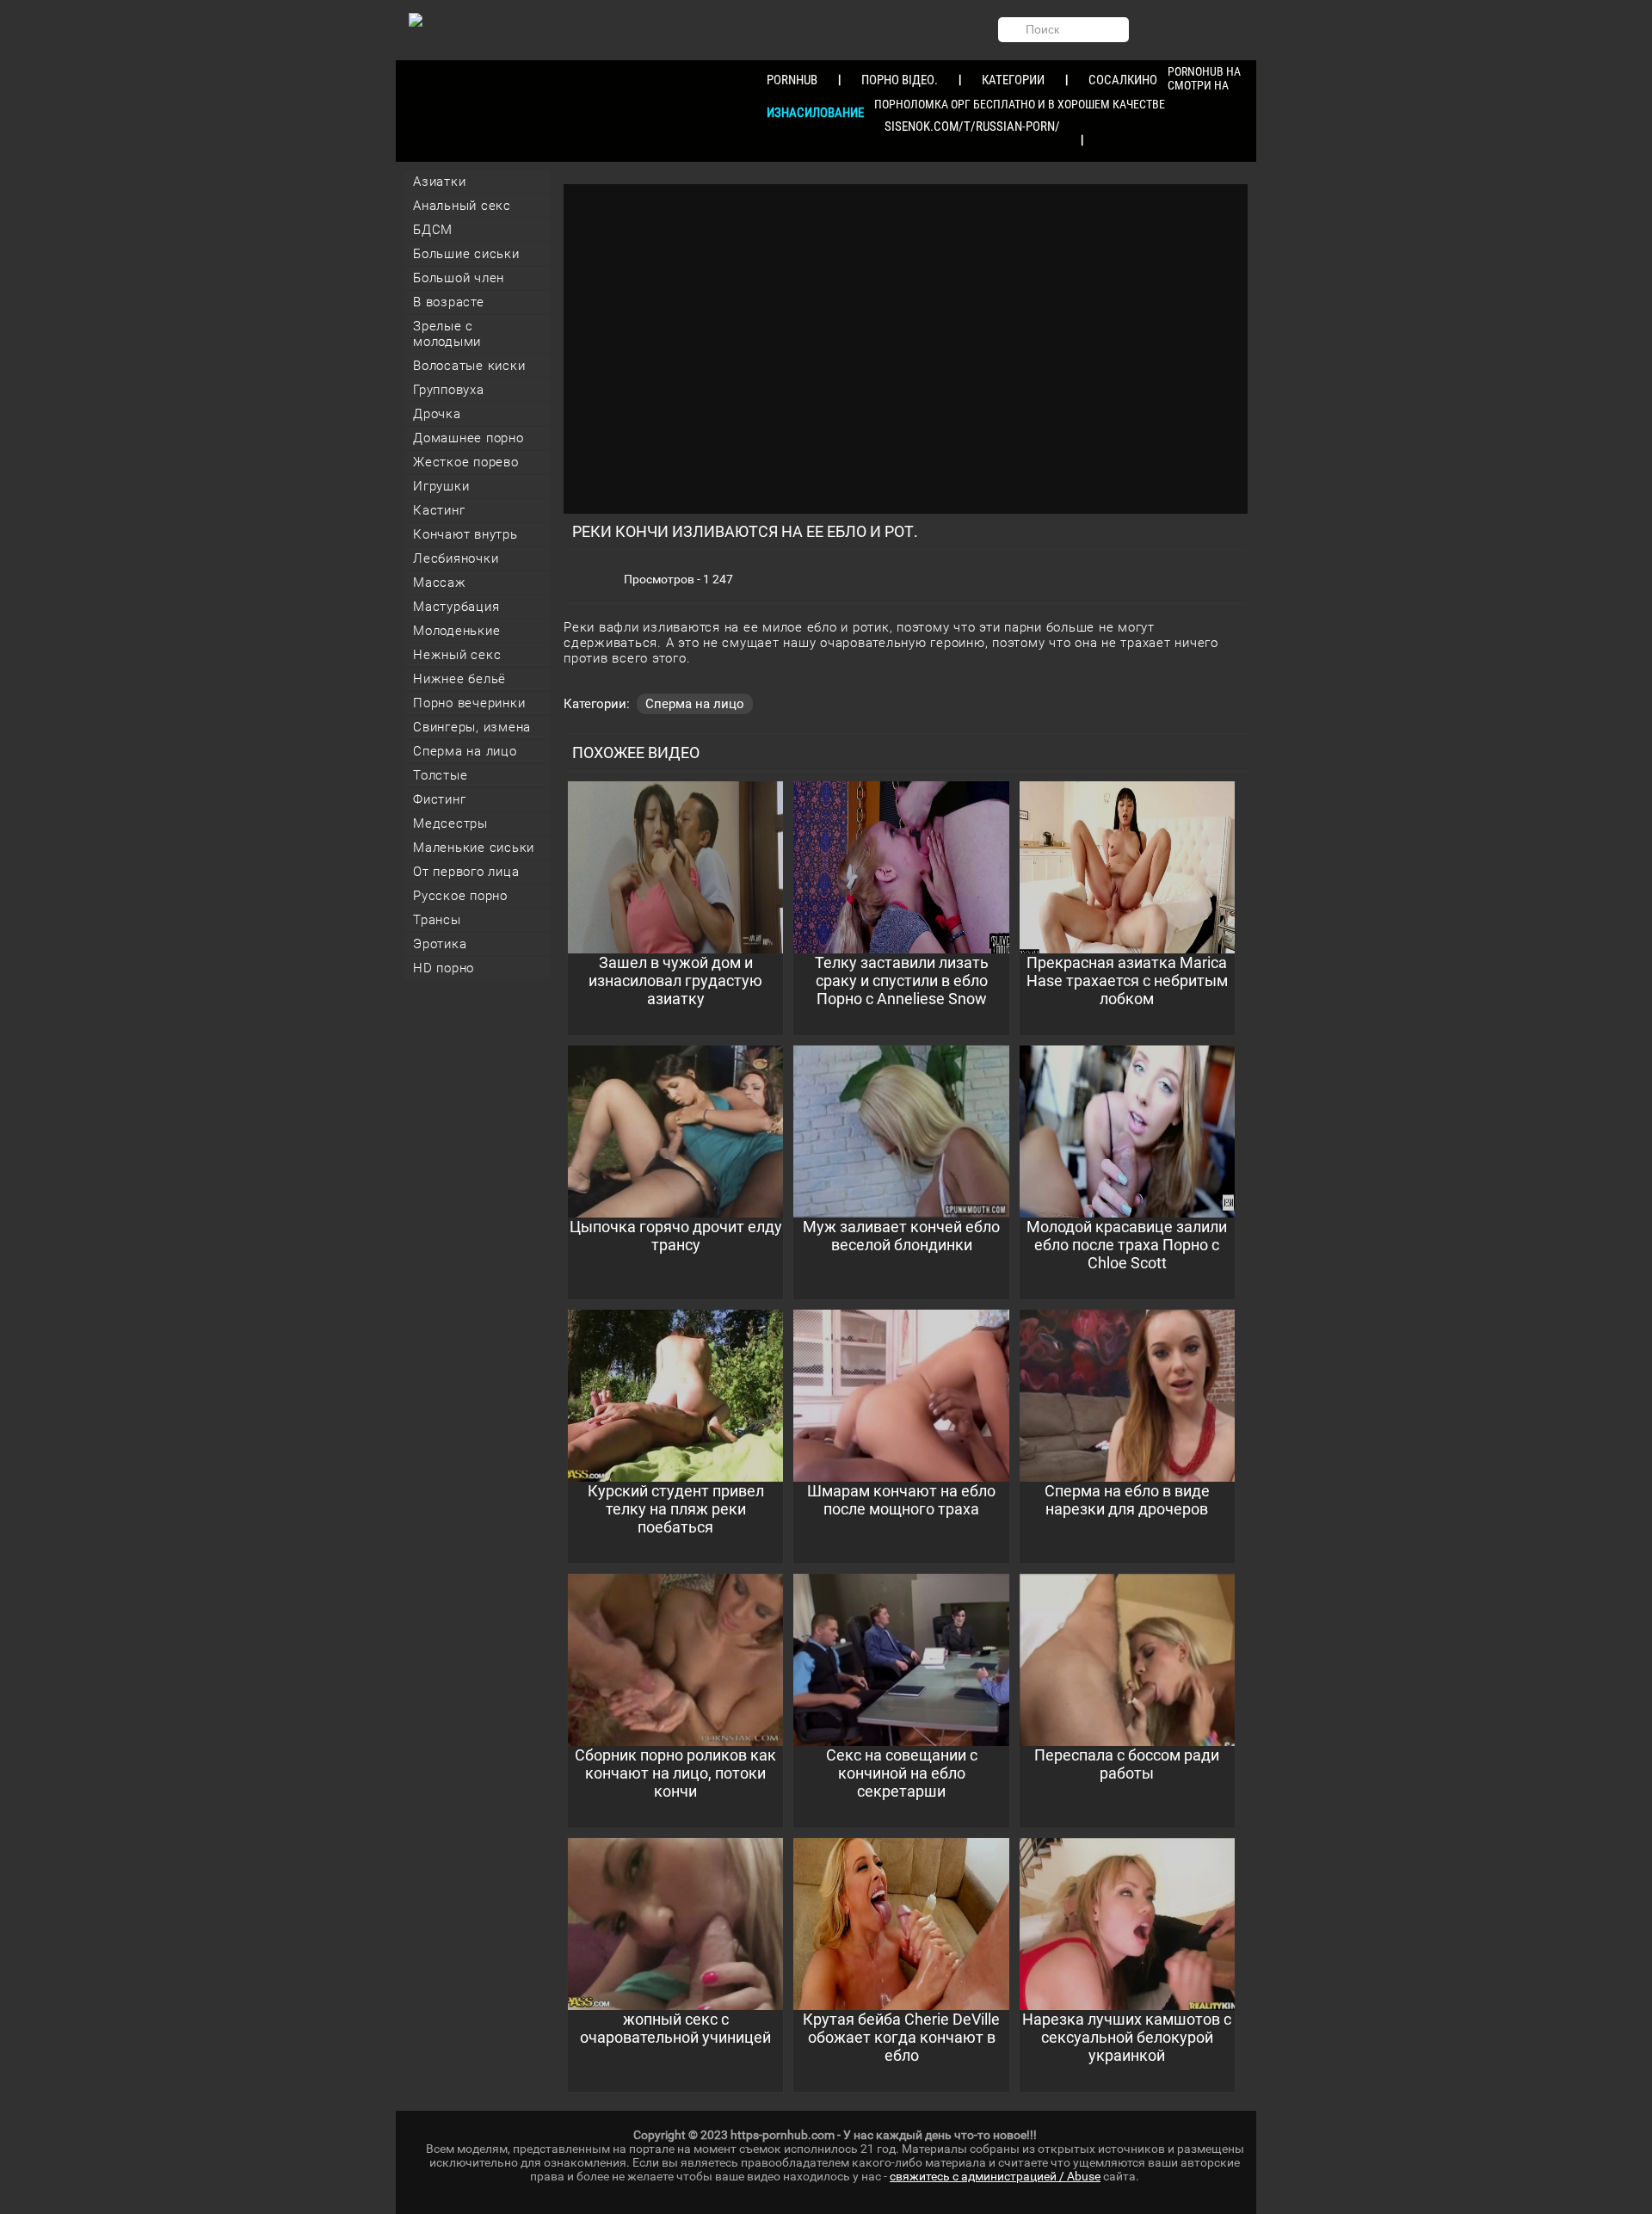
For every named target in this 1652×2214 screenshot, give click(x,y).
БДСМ (433, 230)
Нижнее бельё (459, 679)
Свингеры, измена (472, 727)
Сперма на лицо (465, 751)
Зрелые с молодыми (447, 334)
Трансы (437, 920)
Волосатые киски (469, 366)
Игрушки (441, 486)
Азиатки (439, 182)
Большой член (459, 278)
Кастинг (439, 510)
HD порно (444, 968)
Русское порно (460, 896)
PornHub (792, 80)
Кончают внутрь (465, 534)
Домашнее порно (468, 438)
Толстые (440, 775)
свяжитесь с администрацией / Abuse (995, 2176)
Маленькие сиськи (474, 848)
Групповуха (449, 390)
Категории (1013, 80)
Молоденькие (456, 631)
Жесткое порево (466, 462)
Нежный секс (457, 655)
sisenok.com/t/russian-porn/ (972, 126)
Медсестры (450, 823)
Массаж (440, 583)
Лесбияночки (456, 558)
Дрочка (437, 414)
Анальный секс (462, 206)
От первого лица (466, 872)
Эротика (440, 944)
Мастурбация (456, 607)
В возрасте (449, 302)
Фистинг (439, 799)
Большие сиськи (466, 254)
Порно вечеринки (469, 703)
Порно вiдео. (900, 80)
